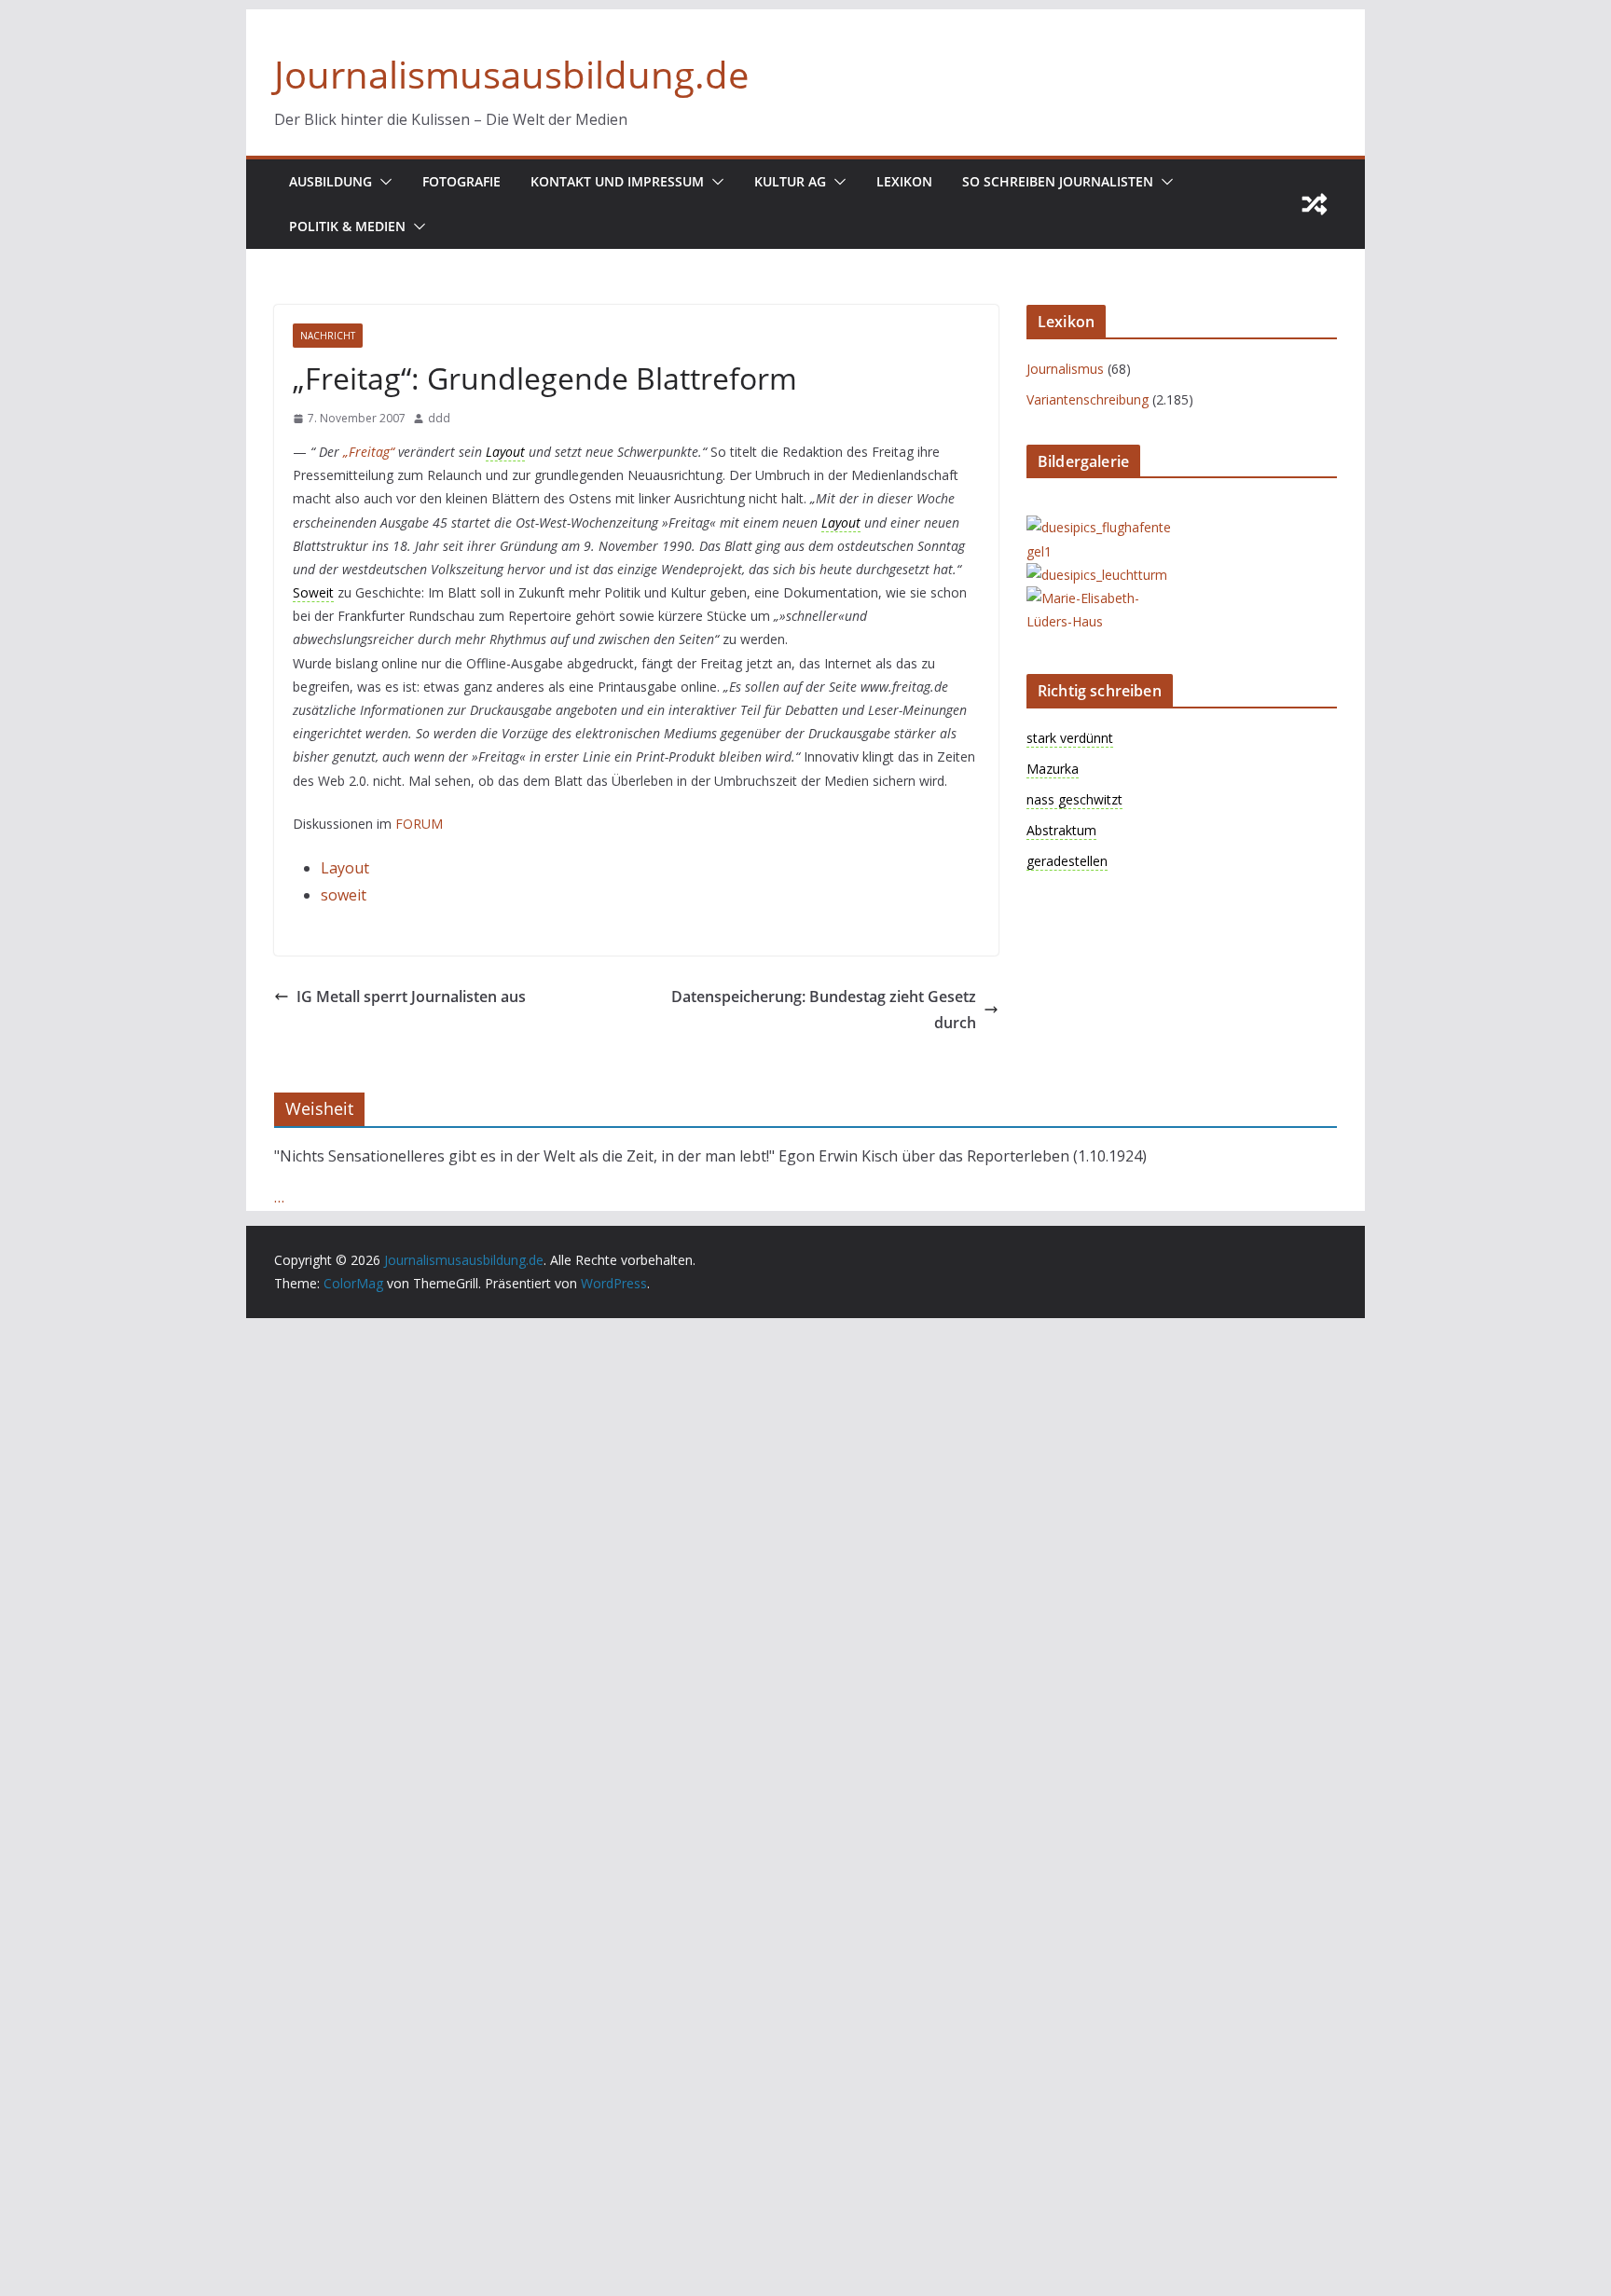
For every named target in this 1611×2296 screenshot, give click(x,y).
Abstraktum (1061, 830)
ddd (439, 418)
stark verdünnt (1070, 738)
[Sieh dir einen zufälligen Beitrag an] (1315, 204)
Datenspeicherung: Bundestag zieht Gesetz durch (824, 1010)
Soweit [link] (313, 592)
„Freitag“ (371, 452)
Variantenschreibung (1088, 399)
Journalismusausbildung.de (511, 74)
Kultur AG (790, 181)
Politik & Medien (347, 226)
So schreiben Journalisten (1058, 181)
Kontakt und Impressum (617, 181)
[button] (382, 182)
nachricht (328, 336)
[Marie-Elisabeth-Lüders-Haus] (1101, 598)
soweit (344, 895)
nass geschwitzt (1074, 799)
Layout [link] (505, 452)
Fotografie (461, 181)
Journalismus (1065, 369)
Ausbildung (330, 181)
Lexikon (904, 181)
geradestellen (1067, 861)
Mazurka (1053, 769)
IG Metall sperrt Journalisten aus (411, 997)
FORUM (419, 824)
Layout (345, 868)
